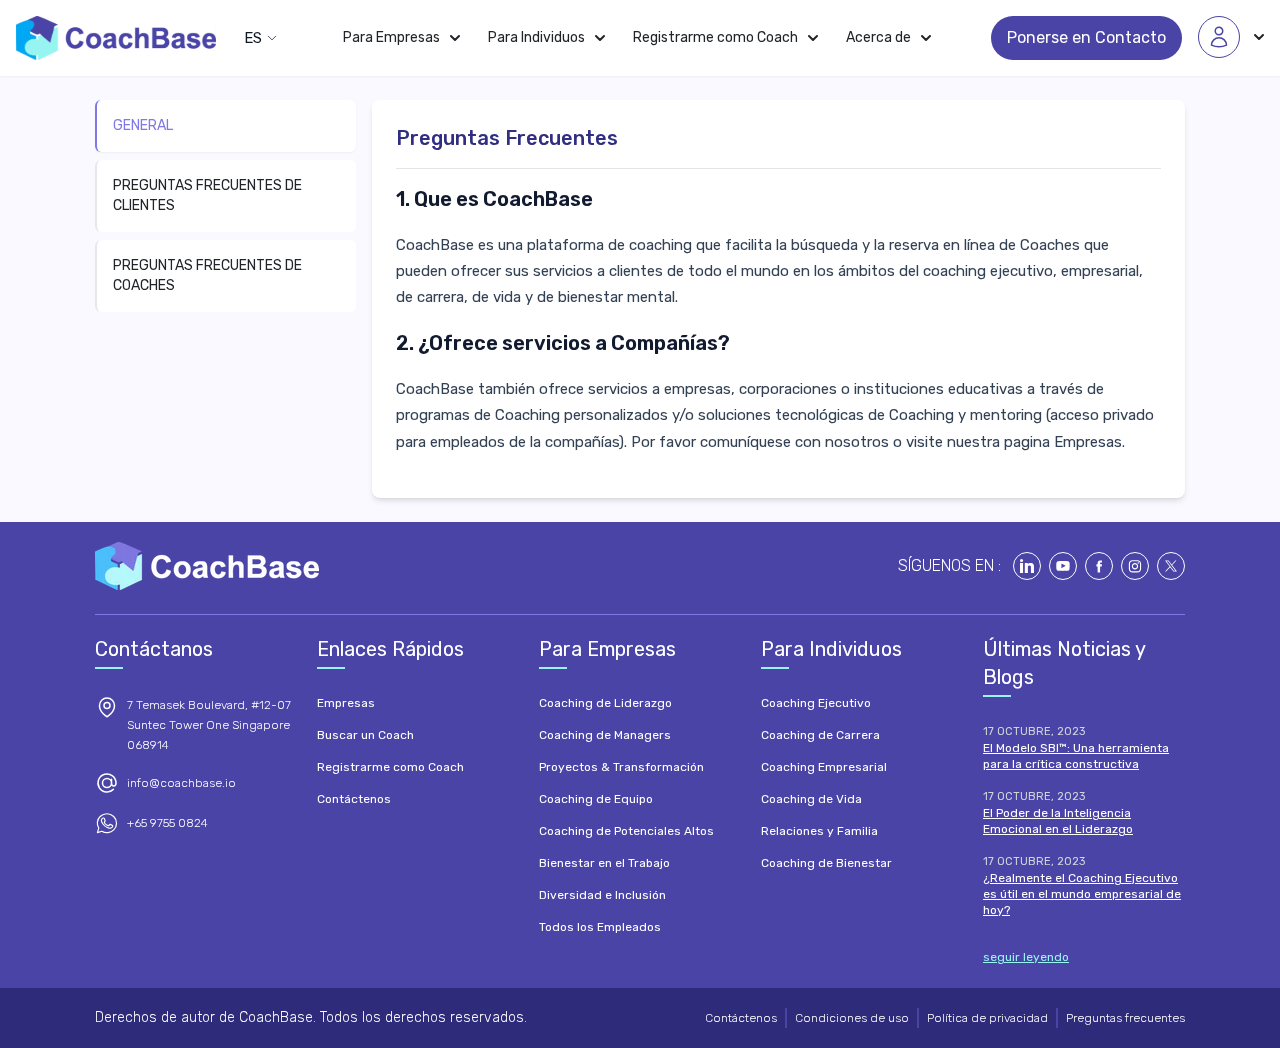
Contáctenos (354, 799)
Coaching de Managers (605, 735)
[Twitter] (1171, 566)
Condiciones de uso (852, 1018)
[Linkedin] (1027, 566)
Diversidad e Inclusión (602, 895)
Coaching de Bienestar (826, 863)
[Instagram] (1135, 566)
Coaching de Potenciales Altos (626, 831)
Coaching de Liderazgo (605, 703)
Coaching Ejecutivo (816, 703)
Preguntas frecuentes (1125, 1018)
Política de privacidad (987, 1018)
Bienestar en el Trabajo (604, 863)
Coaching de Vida (811, 799)
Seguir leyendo (1026, 957)
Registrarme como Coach (715, 37)
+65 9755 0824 (167, 823)
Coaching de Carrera (820, 735)
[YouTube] (1063, 566)
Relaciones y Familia (819, 831)
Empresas (1088, 442)
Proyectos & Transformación (621, 767)
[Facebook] (1099, 566)
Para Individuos (536, 37)
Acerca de (878, 37)
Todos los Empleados (600, 927)
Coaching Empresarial (824, 767)
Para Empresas (391, 37)
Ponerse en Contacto (1086, 37)
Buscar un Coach (365, 735)
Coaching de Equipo (596, 799)
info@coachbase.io (181, 783)
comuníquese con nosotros (794, 442)
